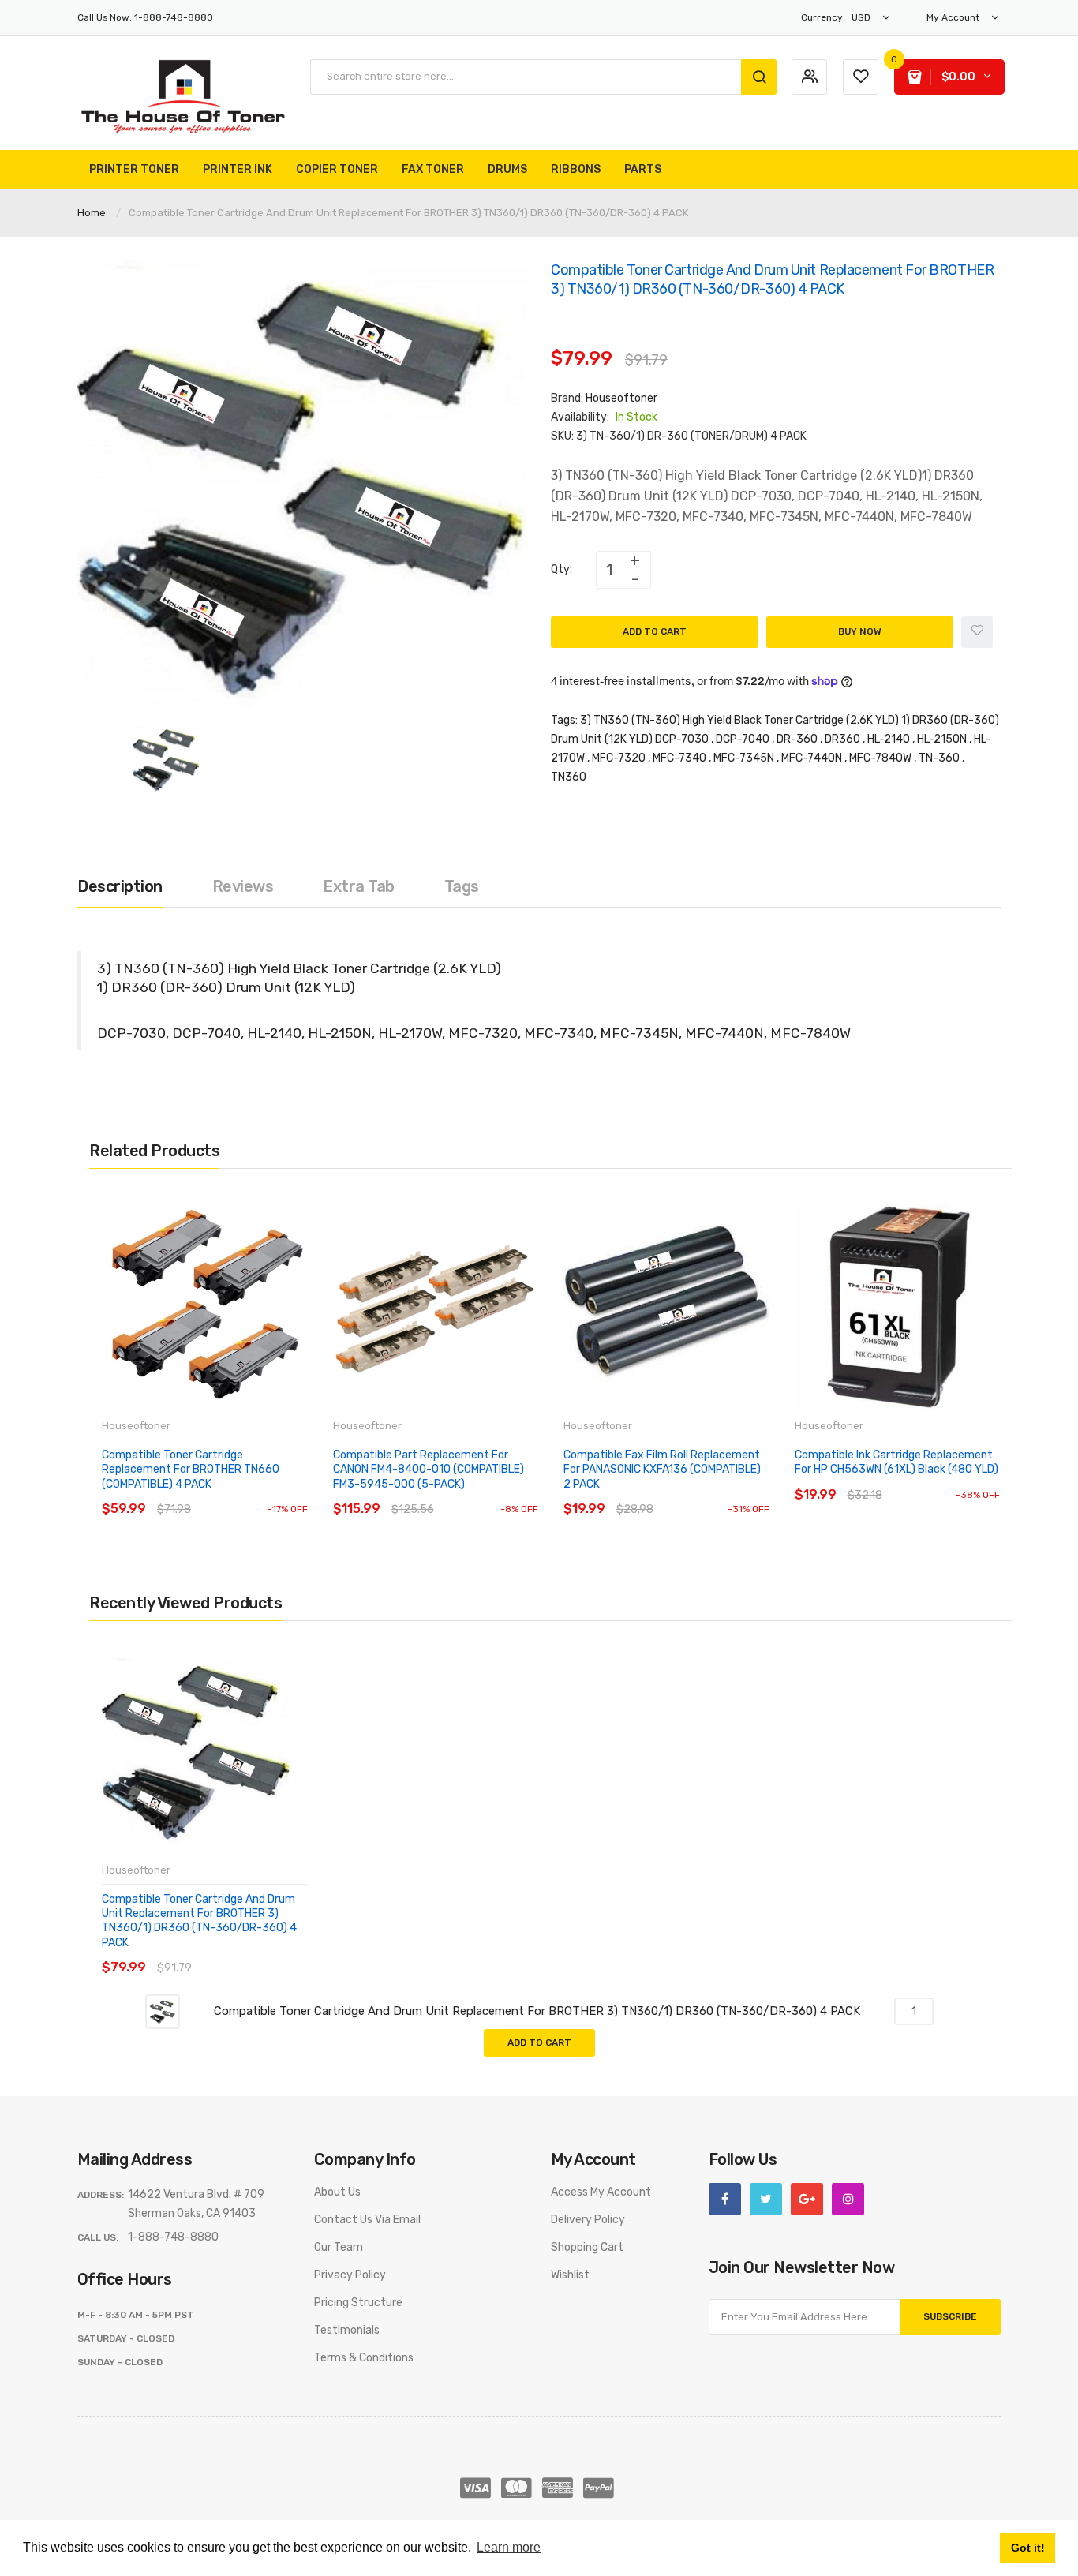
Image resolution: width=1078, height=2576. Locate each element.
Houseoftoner (621, 398)
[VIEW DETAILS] (215, 1494)
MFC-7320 (619, 758)
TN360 (569, 777)
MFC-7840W (880, 758)
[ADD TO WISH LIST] (247, 1494)
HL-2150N (942, 739)
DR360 (842, 739)
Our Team (339, 2247)
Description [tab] (120, 886)
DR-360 (797, 739)
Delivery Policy (588, 2220)
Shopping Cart (587, 2247)
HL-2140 (889, 739)
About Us (337, 2192)
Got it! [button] (1028, 2548)
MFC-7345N (744, 758)
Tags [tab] (462, 886)
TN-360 (939, 758)
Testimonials (347, 2330)
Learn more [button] (509, 2547)
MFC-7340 (679, 758)
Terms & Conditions (364, 2358)
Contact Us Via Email (367, 2220)
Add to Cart (655, 631)
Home (92, 213)
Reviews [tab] (243, 886)
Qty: (561, 569)
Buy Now (860, 631)
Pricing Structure (358, 2303)
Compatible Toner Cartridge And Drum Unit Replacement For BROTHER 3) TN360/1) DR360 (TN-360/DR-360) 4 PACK (199, 1921)
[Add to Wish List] (977, 632)
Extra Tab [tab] (359, 886)
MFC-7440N (812, 758)
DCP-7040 (743, 739)
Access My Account (601, 2192)
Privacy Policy (350, 2275)
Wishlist (570, 2275)
